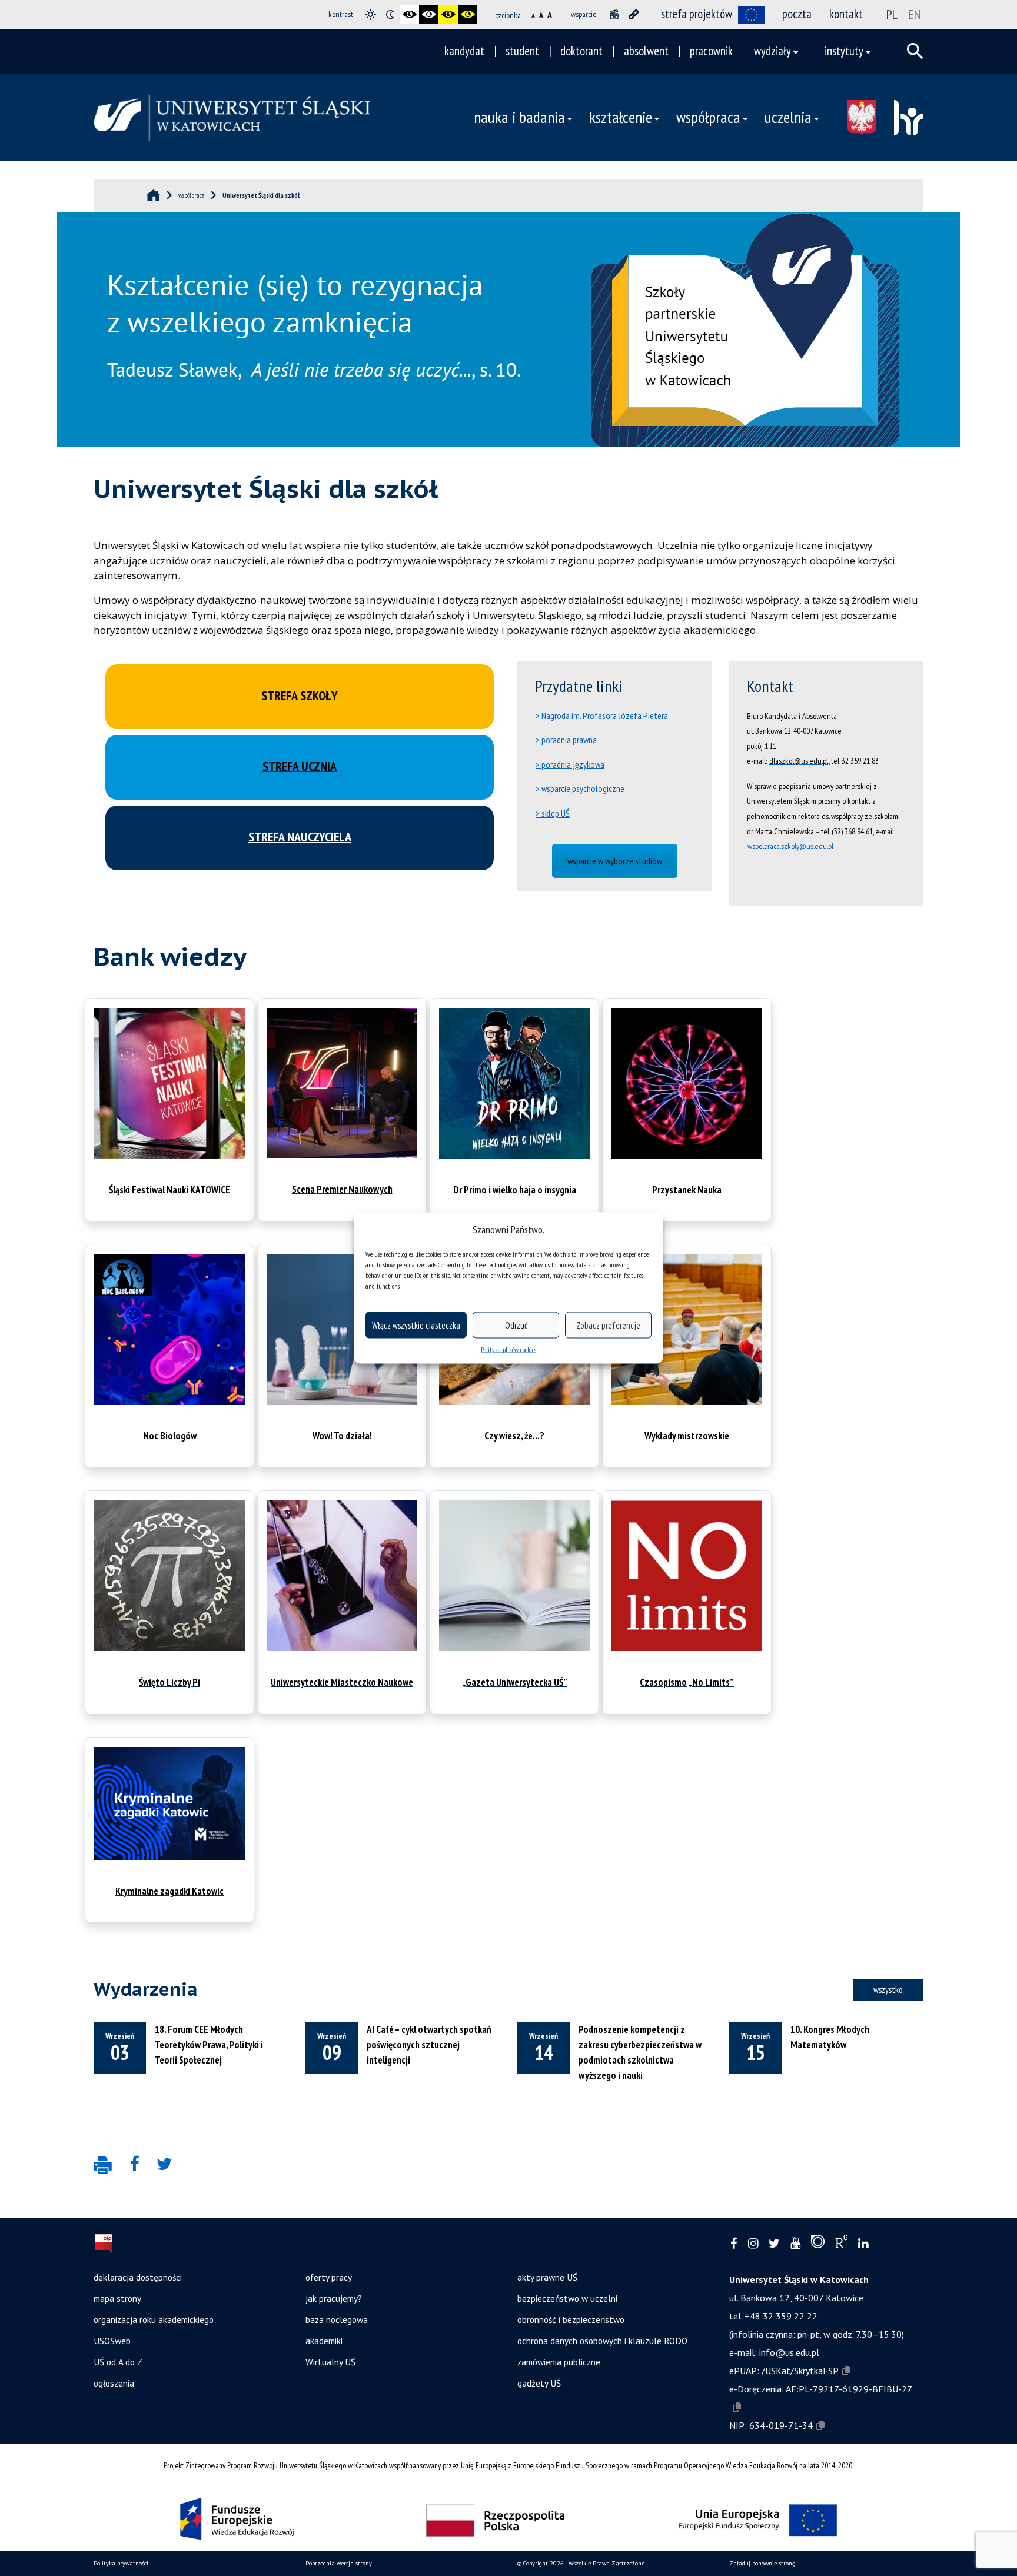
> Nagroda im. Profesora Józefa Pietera (602, 715)
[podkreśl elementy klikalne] (634, 14)
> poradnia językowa (570, 764)
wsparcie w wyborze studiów (615, 861)
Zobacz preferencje (608, 1325)
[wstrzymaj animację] (614, 14)
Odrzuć (516, 1325)
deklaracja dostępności (138, 2277)
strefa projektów (697, 14)
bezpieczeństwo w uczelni (567, 2298)
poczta (797, 14)
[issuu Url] (818, 2244)
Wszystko (888, 1989)
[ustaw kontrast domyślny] (370, 14)
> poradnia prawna (566, 740)
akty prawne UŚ (547, 2277)
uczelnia (788, 117)
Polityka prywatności (121, 2563)
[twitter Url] (774, 2244)
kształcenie (621, 117)
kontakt (846, 14)
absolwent (646, 51)
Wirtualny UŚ (330, 2362)
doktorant (581, 51)
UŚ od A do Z (118, 2362)
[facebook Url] (734, 2244)
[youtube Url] (795, 2244)
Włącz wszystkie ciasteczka (416, 1325)
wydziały (772, 51)
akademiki (324, 2341)
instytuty (844, 51)
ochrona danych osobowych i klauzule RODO (602, 2341)
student (522, 51)
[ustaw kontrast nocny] (390, 14)
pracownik (711, 51)
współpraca (708, 117)
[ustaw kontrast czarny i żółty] (448, 14)
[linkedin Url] (863, 2244)
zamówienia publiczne (559, 2362)
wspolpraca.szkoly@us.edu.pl (790, 846)
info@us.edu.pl (789, 2352)
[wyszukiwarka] (915, 51)
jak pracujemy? (334, 2298)
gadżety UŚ (539, 2383)
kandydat (464, 51)
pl (892, 14)
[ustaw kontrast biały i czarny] (429, 14)
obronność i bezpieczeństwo (571, 2319)
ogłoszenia (114, 2383)
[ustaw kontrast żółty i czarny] (468, 14)
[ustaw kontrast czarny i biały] (409, 14)
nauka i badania (519, 117)
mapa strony (117, 2298)
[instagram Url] (753, 2244)
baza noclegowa (337, 2319)
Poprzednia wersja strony (339, 2563)
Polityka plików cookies (508, 1349)
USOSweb (112, 2341)
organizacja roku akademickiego (154, 2319)
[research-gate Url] (841, 2244)
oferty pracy (329, 2277)
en (915, 14)
